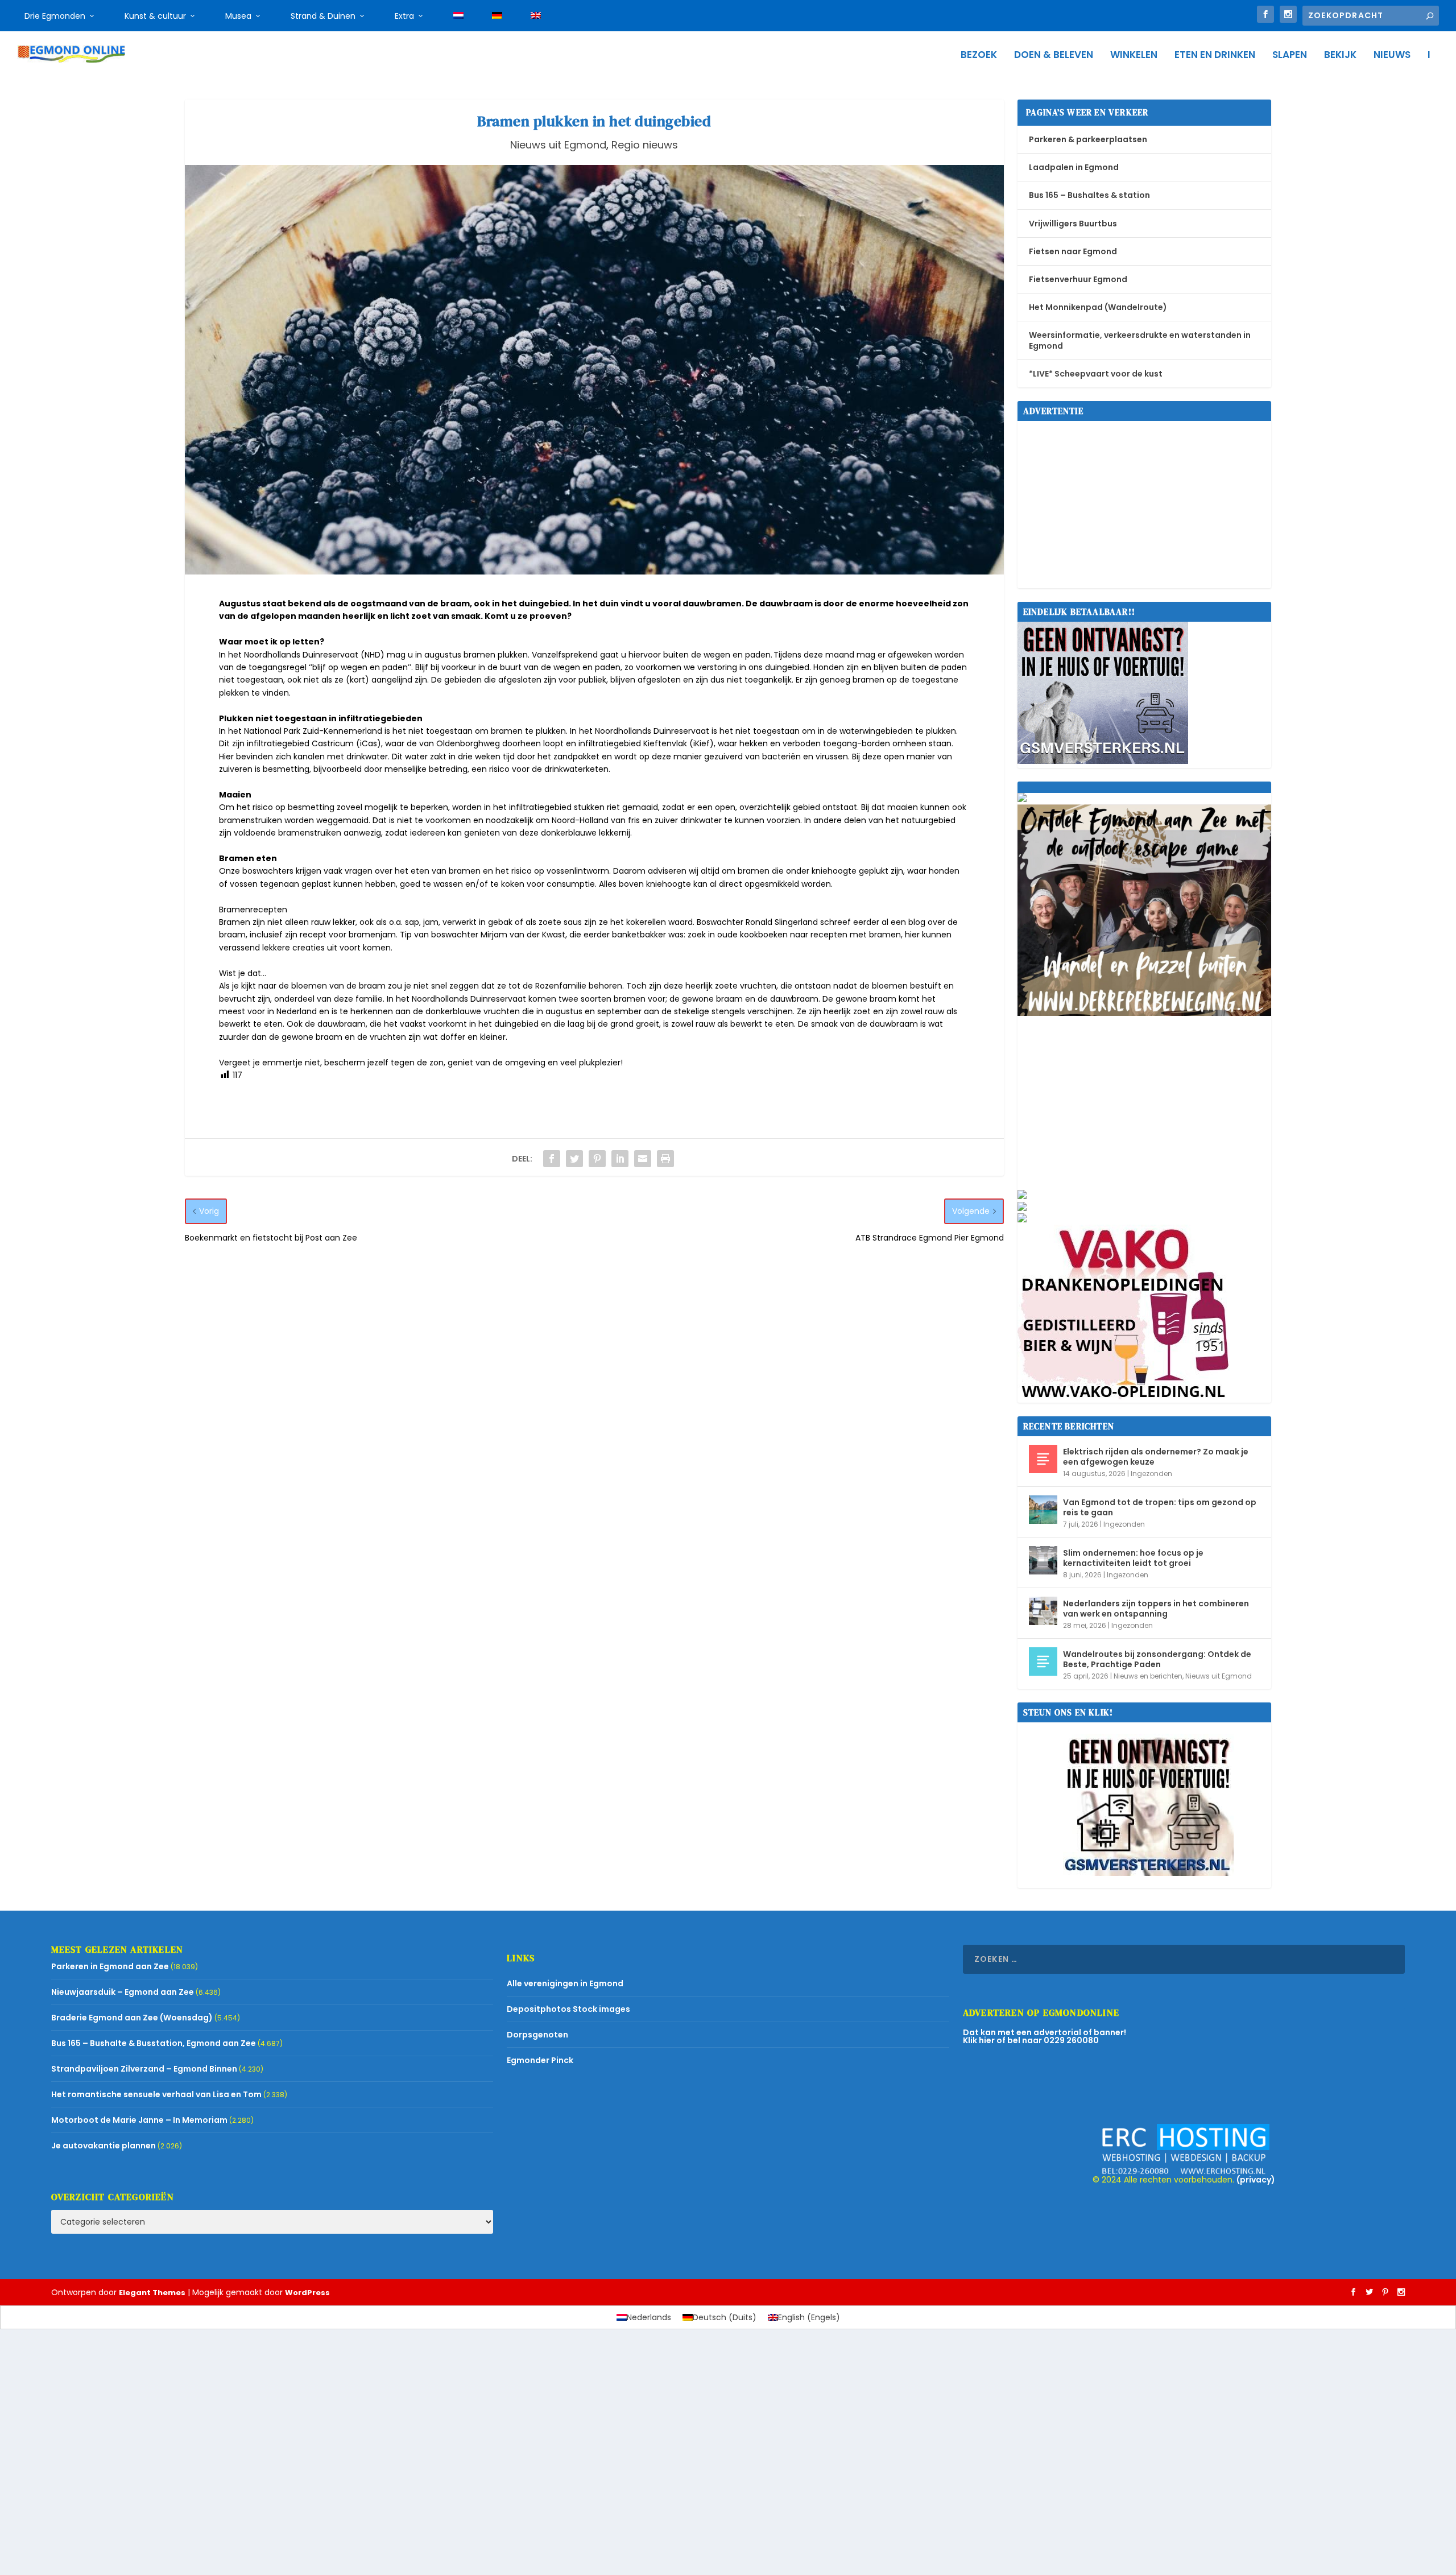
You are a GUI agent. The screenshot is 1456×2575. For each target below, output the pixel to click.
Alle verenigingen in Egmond (565, 1983)
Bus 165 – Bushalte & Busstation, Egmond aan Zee (154, 2043)
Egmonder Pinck (540, 2060)
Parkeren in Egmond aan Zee (110, 1966)
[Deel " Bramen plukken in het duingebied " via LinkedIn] (620, 1159)
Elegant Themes (152, 2293)
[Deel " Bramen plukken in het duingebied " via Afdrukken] (665, 1159)
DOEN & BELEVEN (1054, 56)
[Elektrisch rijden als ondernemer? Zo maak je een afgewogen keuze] (1043, 1459)
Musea (238, 16)
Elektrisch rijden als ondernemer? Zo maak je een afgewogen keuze (1156, 1457)
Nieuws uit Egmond (558, 145)
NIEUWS (1392, 56)
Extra (404, 16)
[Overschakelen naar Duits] (497, 16)
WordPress (307, 2293)
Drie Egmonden (55, 16)
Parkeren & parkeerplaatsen (1088, 139)
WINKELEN (1134, 56)
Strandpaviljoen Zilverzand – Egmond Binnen (144, 2069)
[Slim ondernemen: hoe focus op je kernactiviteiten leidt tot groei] (1043, 1560)
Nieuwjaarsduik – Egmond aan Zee (123, 1992)
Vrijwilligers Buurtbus (1073, 224)
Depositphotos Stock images (568, 2009)
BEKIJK (1340, 56)
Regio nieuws (645, 145)
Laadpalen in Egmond (1074, 167)
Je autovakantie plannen (104, 2146)
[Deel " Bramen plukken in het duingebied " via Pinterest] (597, 1159)
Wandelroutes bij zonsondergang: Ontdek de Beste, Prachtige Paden (1157, 1659)
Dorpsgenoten (537, 2035)
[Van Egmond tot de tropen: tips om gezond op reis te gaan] (1043, 1510)
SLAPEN (1290, 56)
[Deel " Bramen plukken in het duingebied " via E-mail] (643, 1159)
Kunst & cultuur (155, 16)
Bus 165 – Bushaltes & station (1089, 195)
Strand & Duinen (323, 16)
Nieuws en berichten (1148, 1676)
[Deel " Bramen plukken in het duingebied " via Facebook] (552, 1159)
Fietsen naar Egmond (1073, 251)
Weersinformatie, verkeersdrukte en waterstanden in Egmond (1140, 340)
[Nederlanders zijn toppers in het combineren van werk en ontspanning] (1043, 1611)
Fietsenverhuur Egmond (1078, 279)
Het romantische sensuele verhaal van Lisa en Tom (156, 2094)
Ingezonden (1151, 1474)
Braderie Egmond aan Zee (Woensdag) (132, 2018)
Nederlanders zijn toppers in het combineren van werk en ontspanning (1156, 1609)
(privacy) (1256, 2180)
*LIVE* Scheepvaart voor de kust (1096, 374)
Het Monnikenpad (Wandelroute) (1098, 307)
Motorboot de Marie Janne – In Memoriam (139, 2120)
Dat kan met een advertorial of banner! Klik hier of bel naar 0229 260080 (1045, 2036)
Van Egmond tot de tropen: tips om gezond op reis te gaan (1160, 1507)
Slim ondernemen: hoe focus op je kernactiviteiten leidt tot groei (1133, 1558)
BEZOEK (979, 56)
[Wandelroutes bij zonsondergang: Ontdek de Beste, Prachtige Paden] (1043, 1661)
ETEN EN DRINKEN (1215, 56)
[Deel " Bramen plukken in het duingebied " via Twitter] (574, 1159)
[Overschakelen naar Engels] (536, 16)
